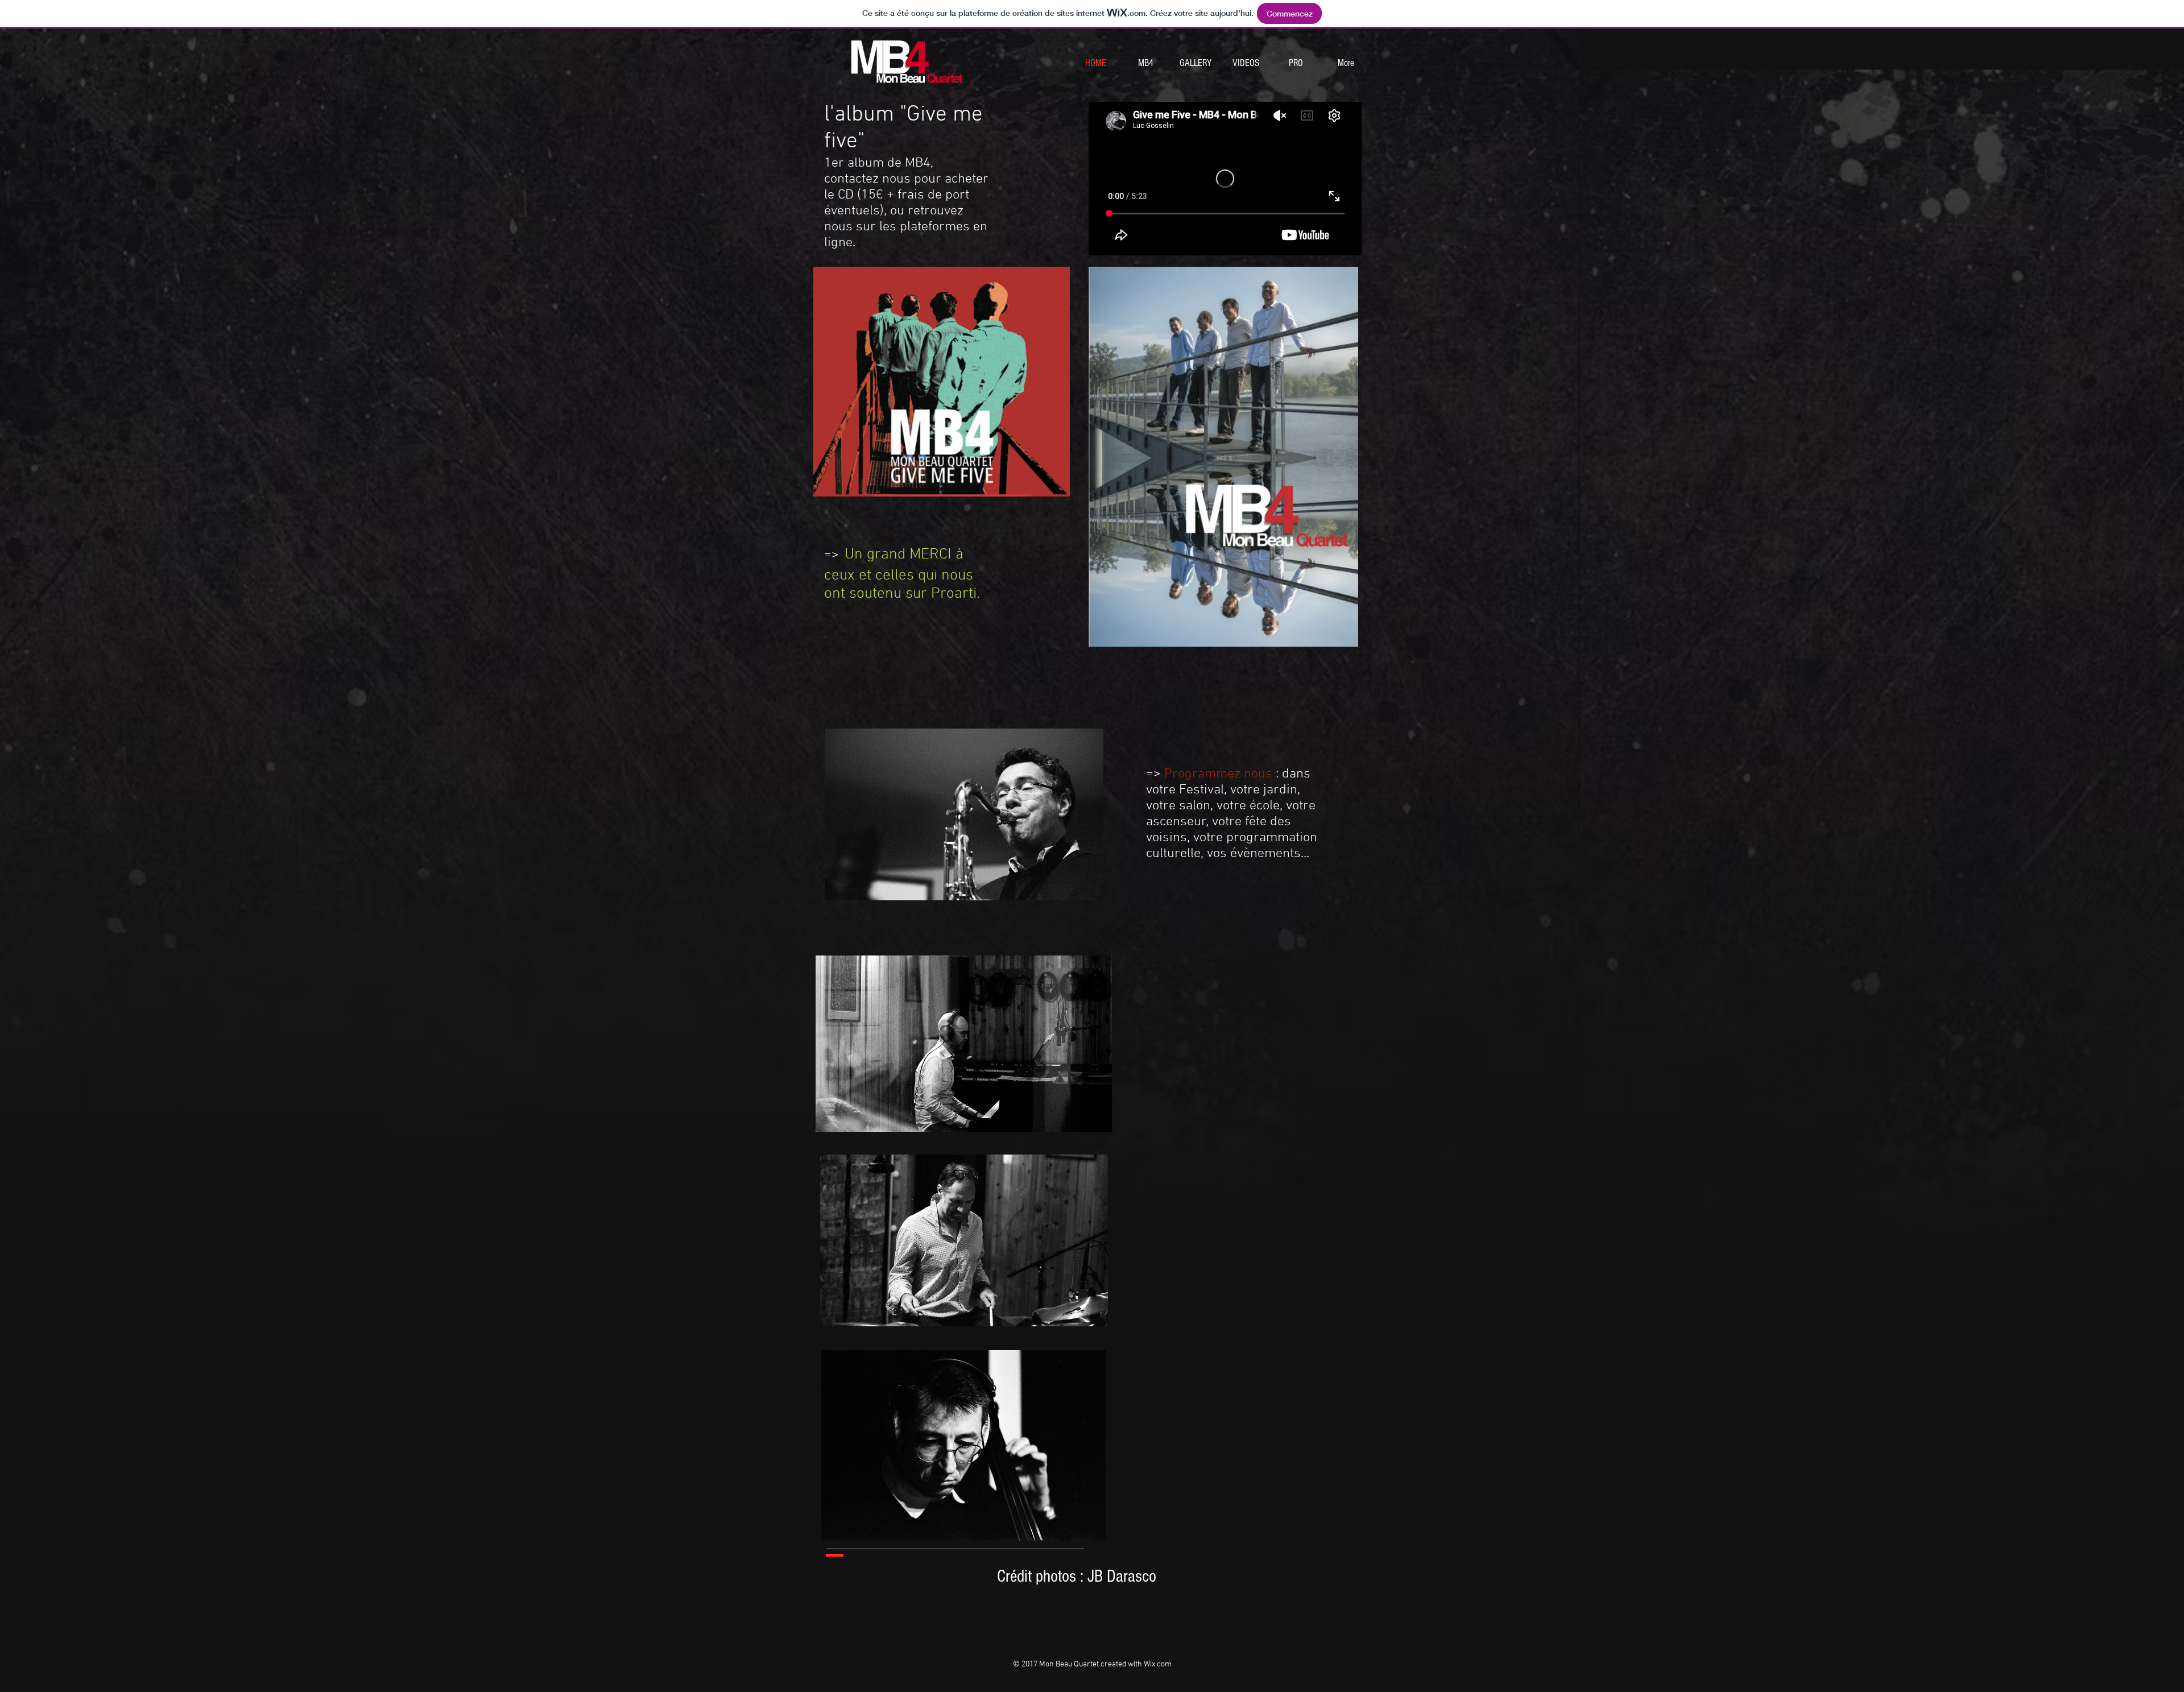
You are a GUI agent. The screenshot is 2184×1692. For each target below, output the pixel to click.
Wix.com (1158, 1664)
